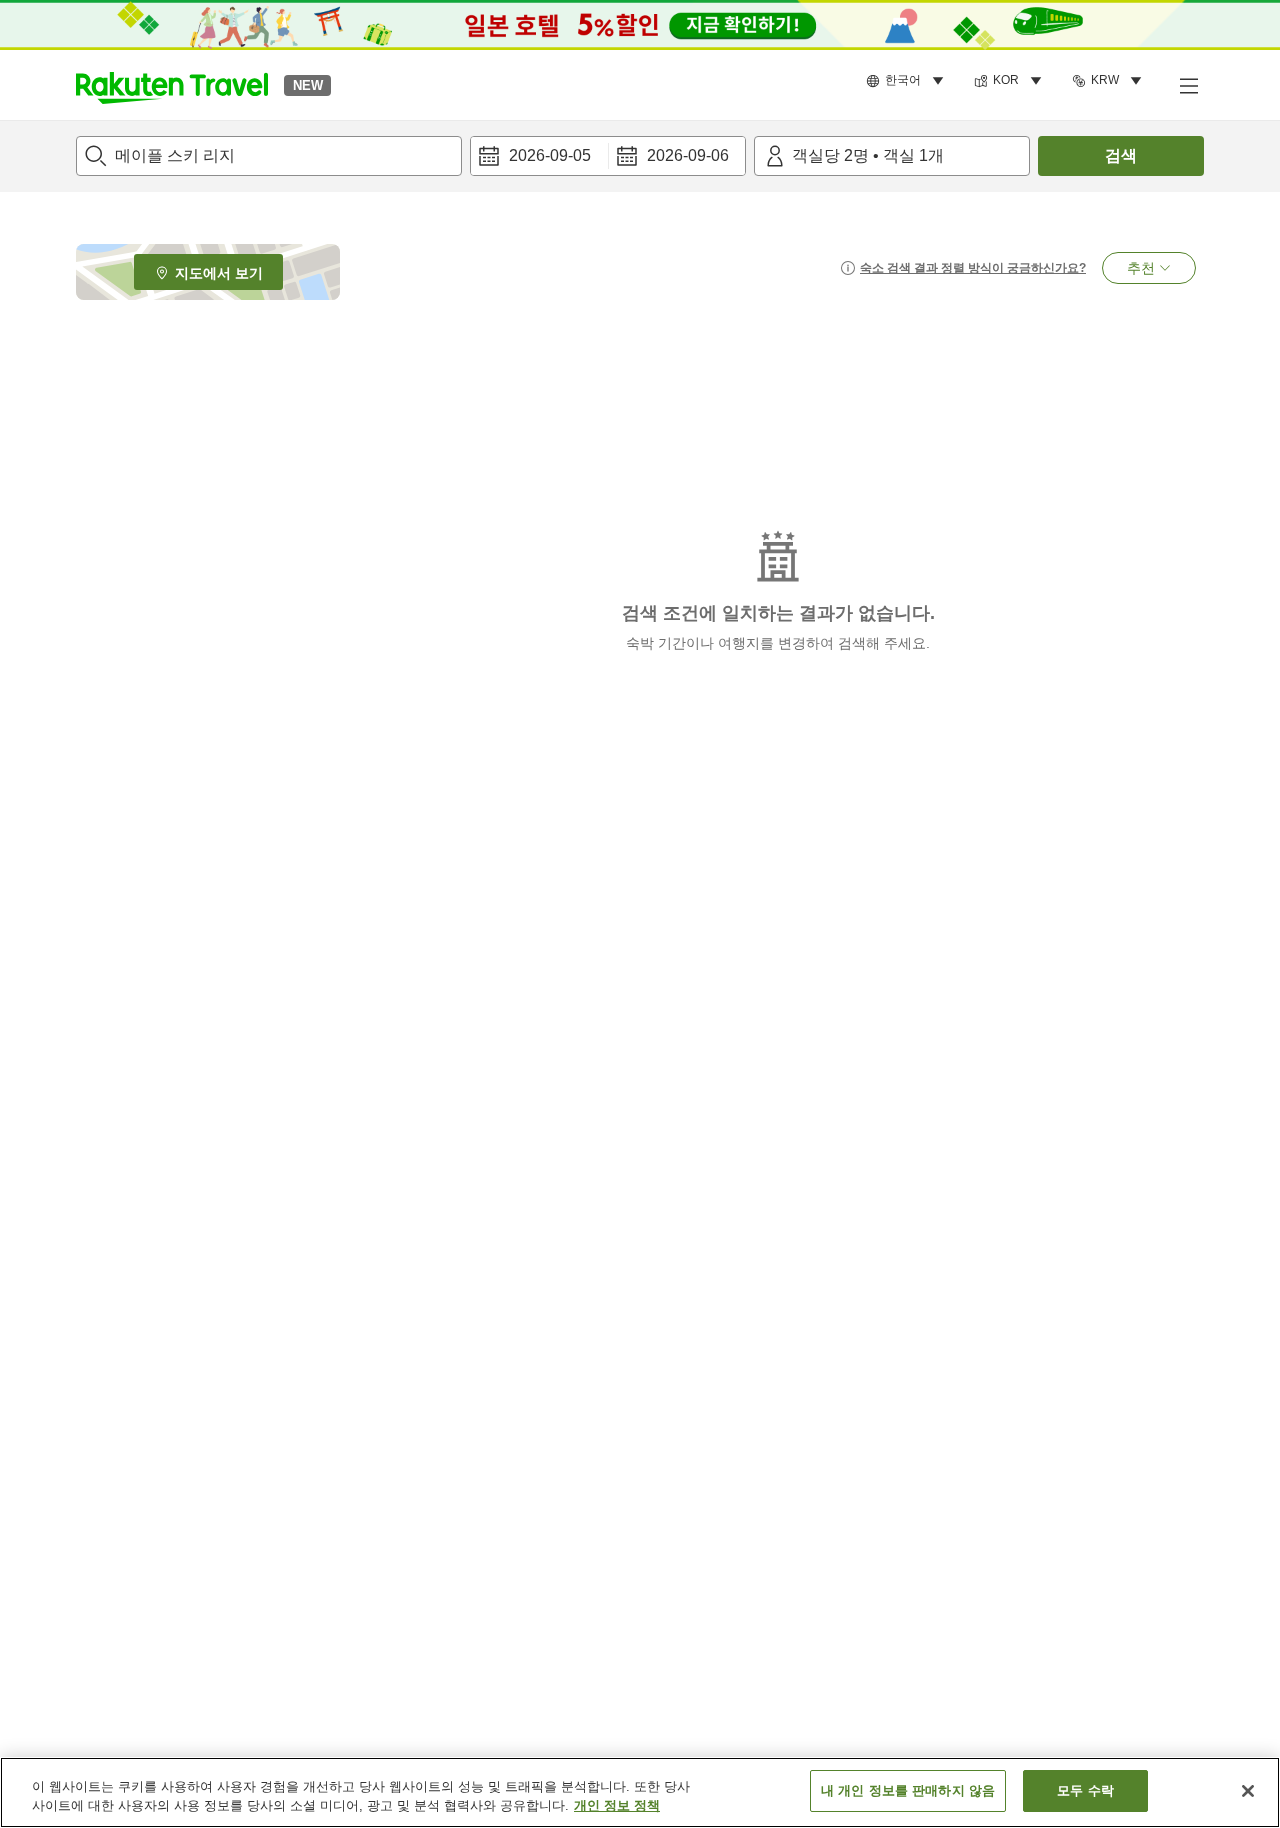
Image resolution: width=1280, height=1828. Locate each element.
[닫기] (1248, 1791)
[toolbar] (608, 156)
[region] (640, 1792)
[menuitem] (908, 81)
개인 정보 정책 (617, 1806)
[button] (172, 85)
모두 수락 (1085, 1790)
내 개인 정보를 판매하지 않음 (908, 1790)
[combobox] (269, 156)
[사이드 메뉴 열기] (1188, 85)
